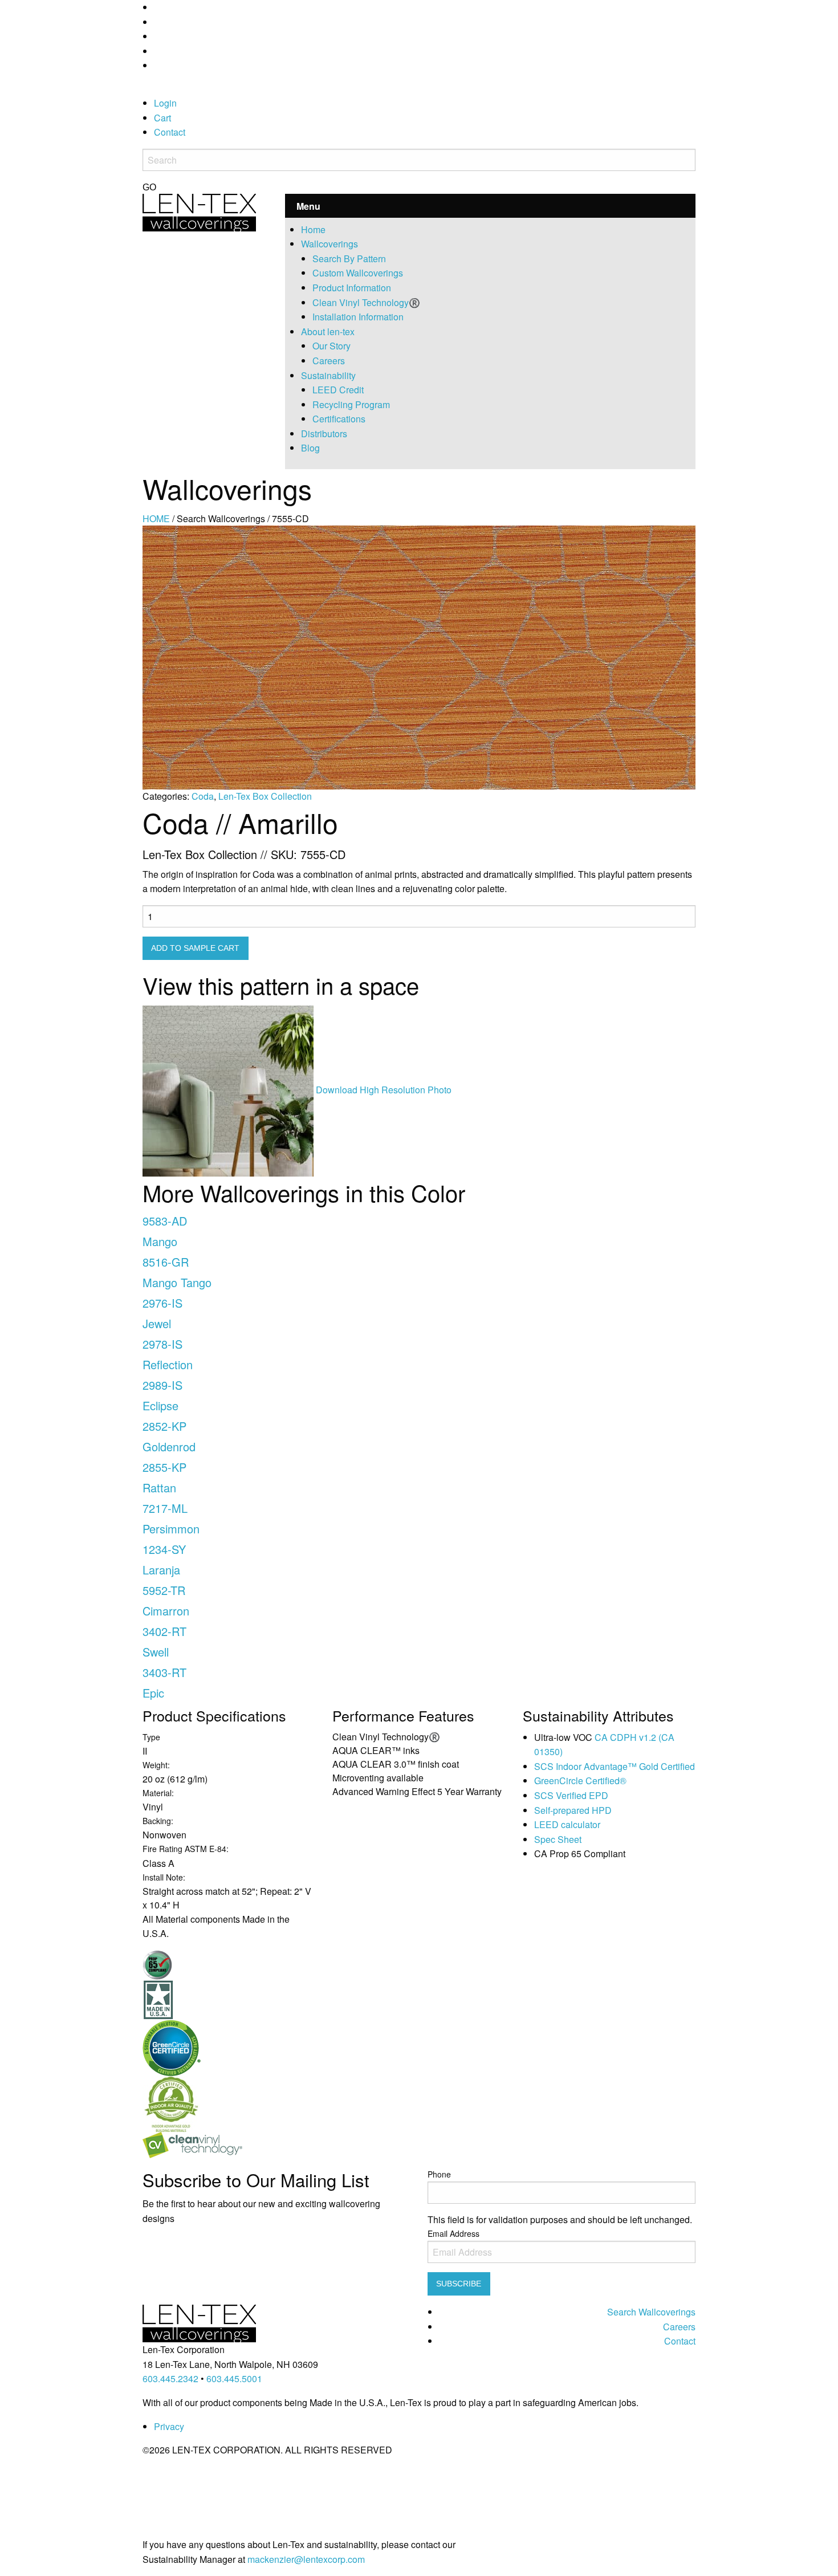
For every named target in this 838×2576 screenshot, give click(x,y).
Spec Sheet (558, 1839)
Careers (329, 361)
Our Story (331, 346)
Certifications (339, 419)
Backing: (158, 1821)
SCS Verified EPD (571, 1795)
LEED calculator (567, 1824)
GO (149, 188)
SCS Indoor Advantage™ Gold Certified (615, 1766)
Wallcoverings (329, 244)
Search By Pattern (349, 259)
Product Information (352, 288)
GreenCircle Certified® (580, 1781)
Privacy (169, 2426)
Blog (310, 448)
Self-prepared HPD (573, 1810)
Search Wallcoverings (651, 2312)
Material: (158, 1793)
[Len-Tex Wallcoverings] (199, 211)
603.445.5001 (234, 2378)
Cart (162, 118)
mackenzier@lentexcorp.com (306, 2559)
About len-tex (328, 331)
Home (313, 229)
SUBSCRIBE (459, 2284)
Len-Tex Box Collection (265, 796)
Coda (203, 796)
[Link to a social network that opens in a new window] (157, 7)
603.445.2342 (170, 2378)
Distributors (324, 434)
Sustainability (328, 375)
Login (165, 103)
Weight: (156, 1765)
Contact (170, 132)
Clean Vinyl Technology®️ (366, 302)
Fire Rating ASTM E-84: (186, 1849)
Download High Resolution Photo (384, 1090)
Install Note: (164, 1877)
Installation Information (358, 317)
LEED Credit (338, 390)
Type (151, 1737)
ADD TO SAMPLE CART (195, 948)
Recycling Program (351, 404)
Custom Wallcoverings (358, 273)
